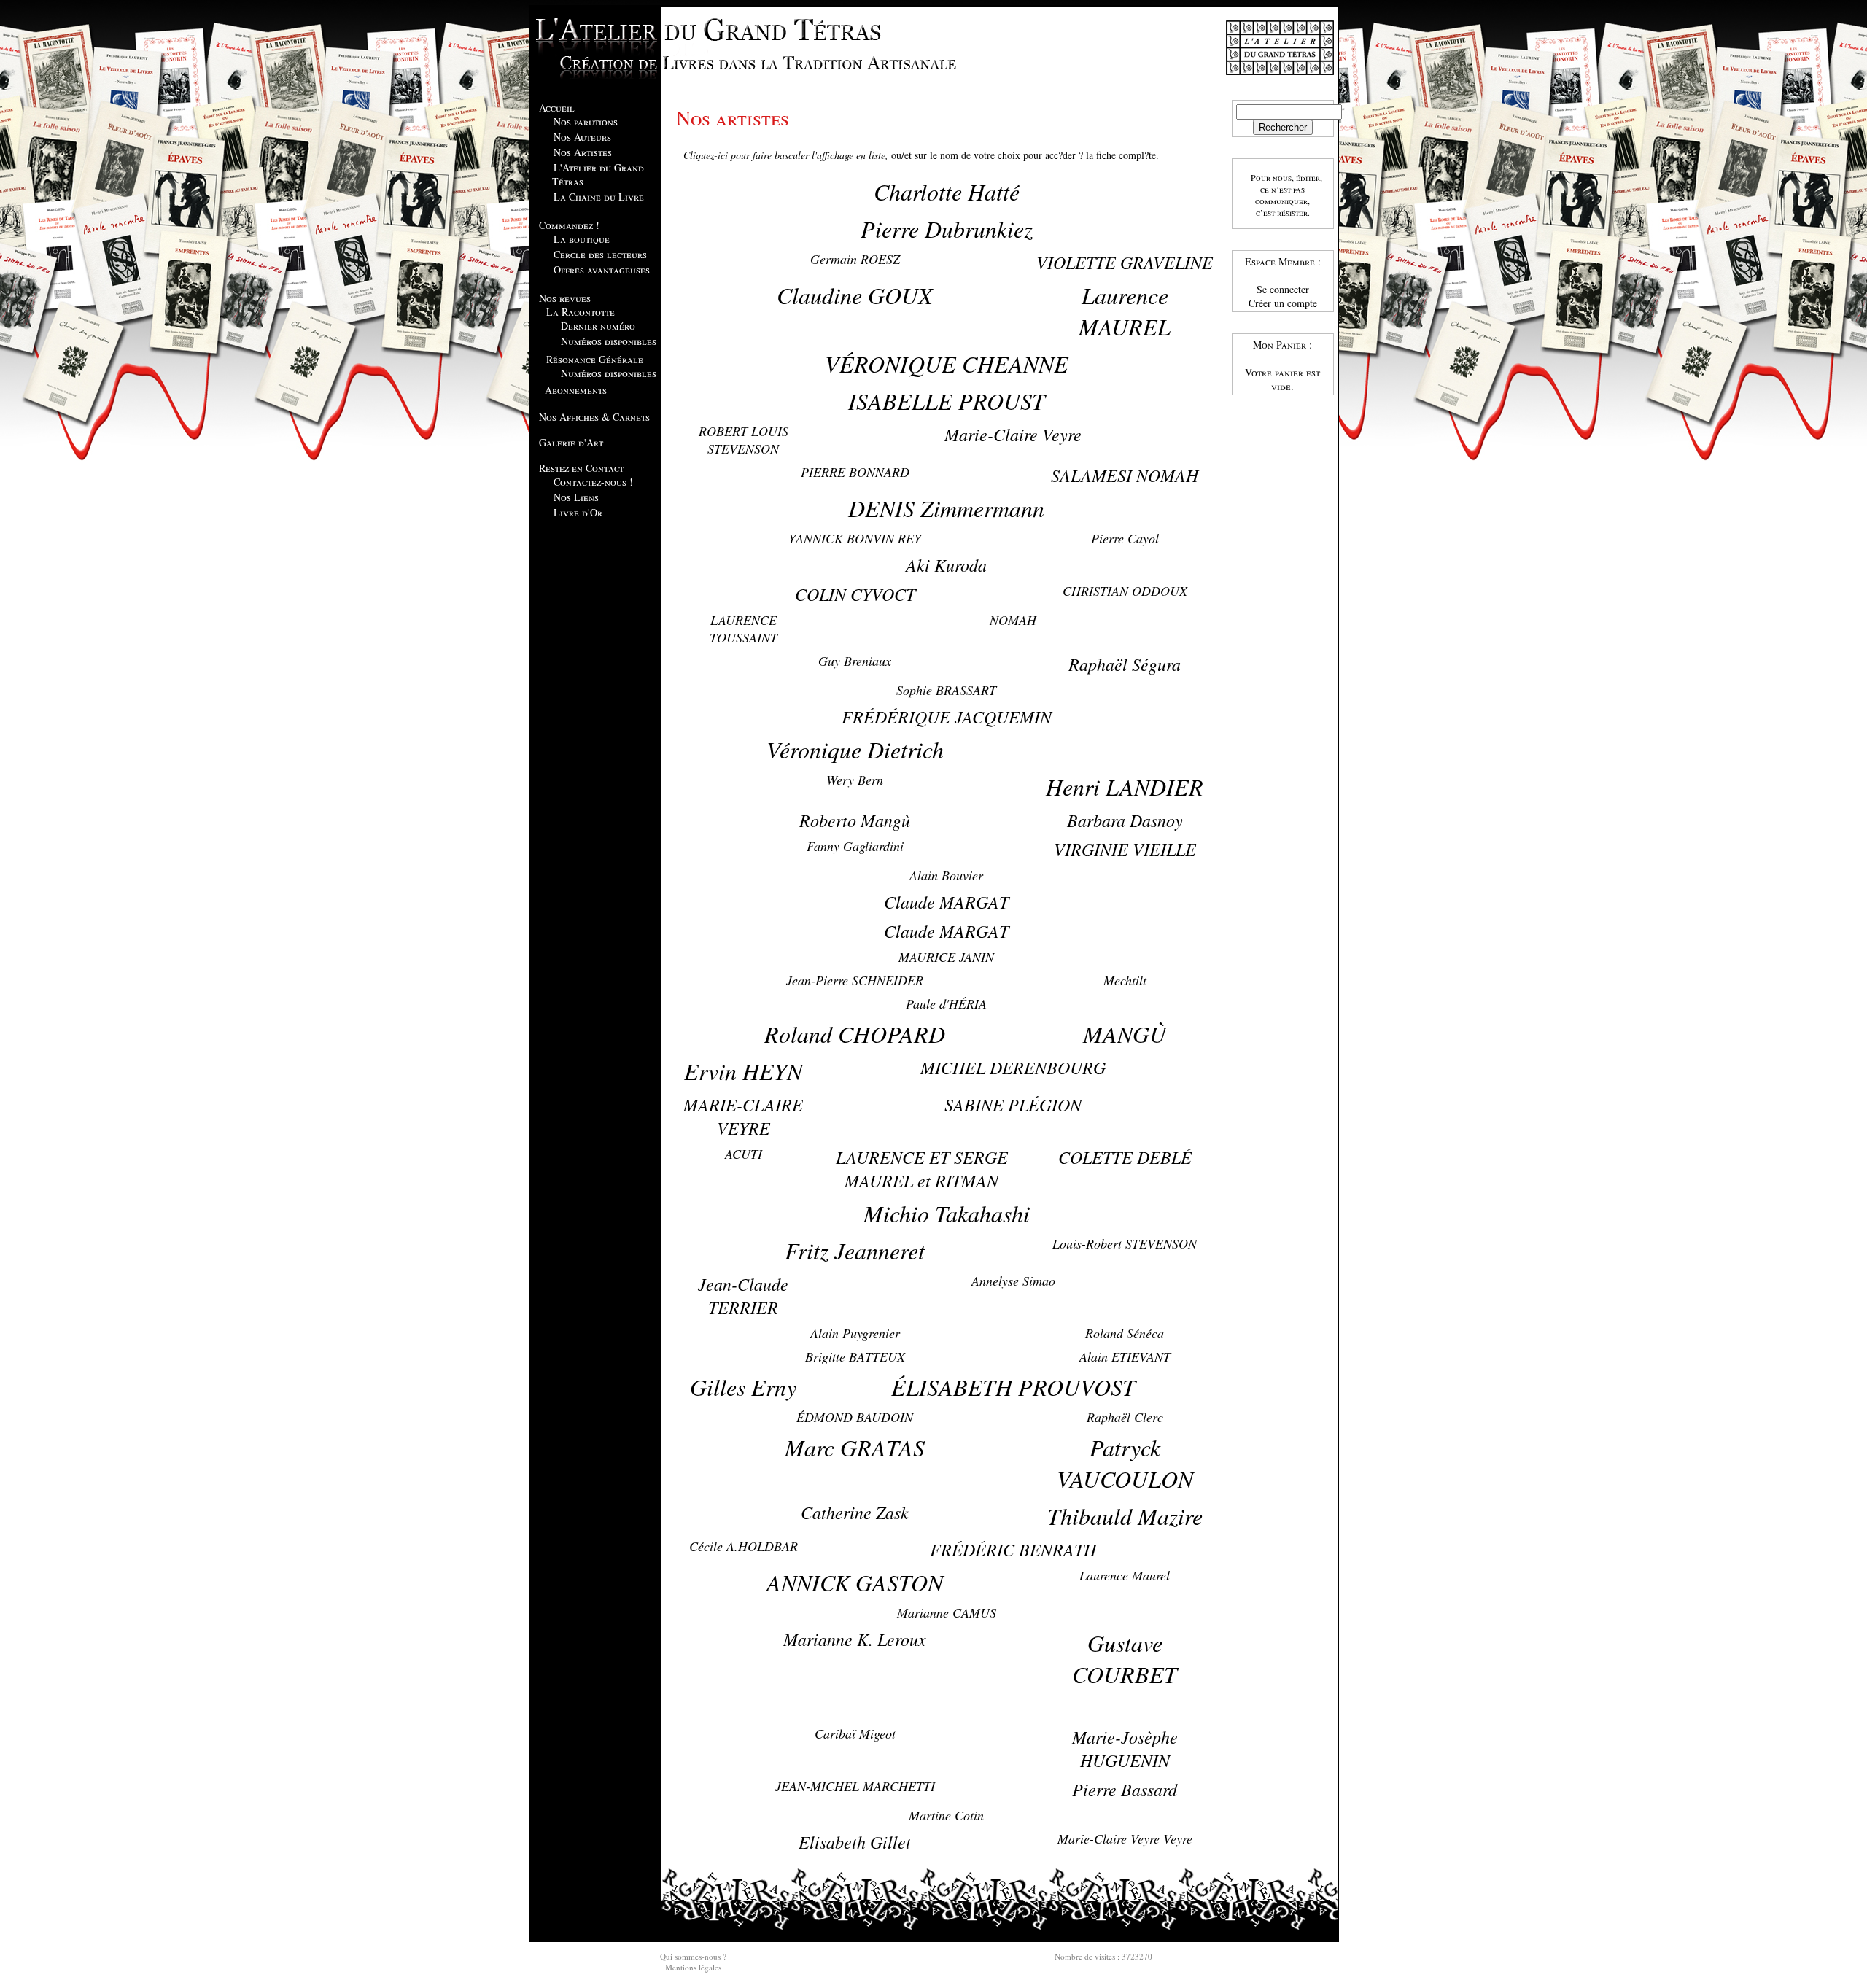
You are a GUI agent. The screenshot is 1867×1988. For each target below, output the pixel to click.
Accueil (557, 108)
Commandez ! (569, 225)
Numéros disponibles (609, 341)
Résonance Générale (595, 359)
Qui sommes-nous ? (693, 1956)
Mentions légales (693, 1967)
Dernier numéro (598, 326)
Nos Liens (576, 497)
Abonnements (576, 390)
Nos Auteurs (582, 137)
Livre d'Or (578, 512)
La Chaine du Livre (599, 197)
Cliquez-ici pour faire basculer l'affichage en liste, (786, 155)
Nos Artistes (583, 152)
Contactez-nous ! (593, 482)
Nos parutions (586, 121)
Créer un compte (1283, 303)
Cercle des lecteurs (600, 254)
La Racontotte (581, 312)
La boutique (582, 239)
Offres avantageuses (602, 269)
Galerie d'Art (571, 442)
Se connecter (1283, 289)
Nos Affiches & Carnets (594, 417)
